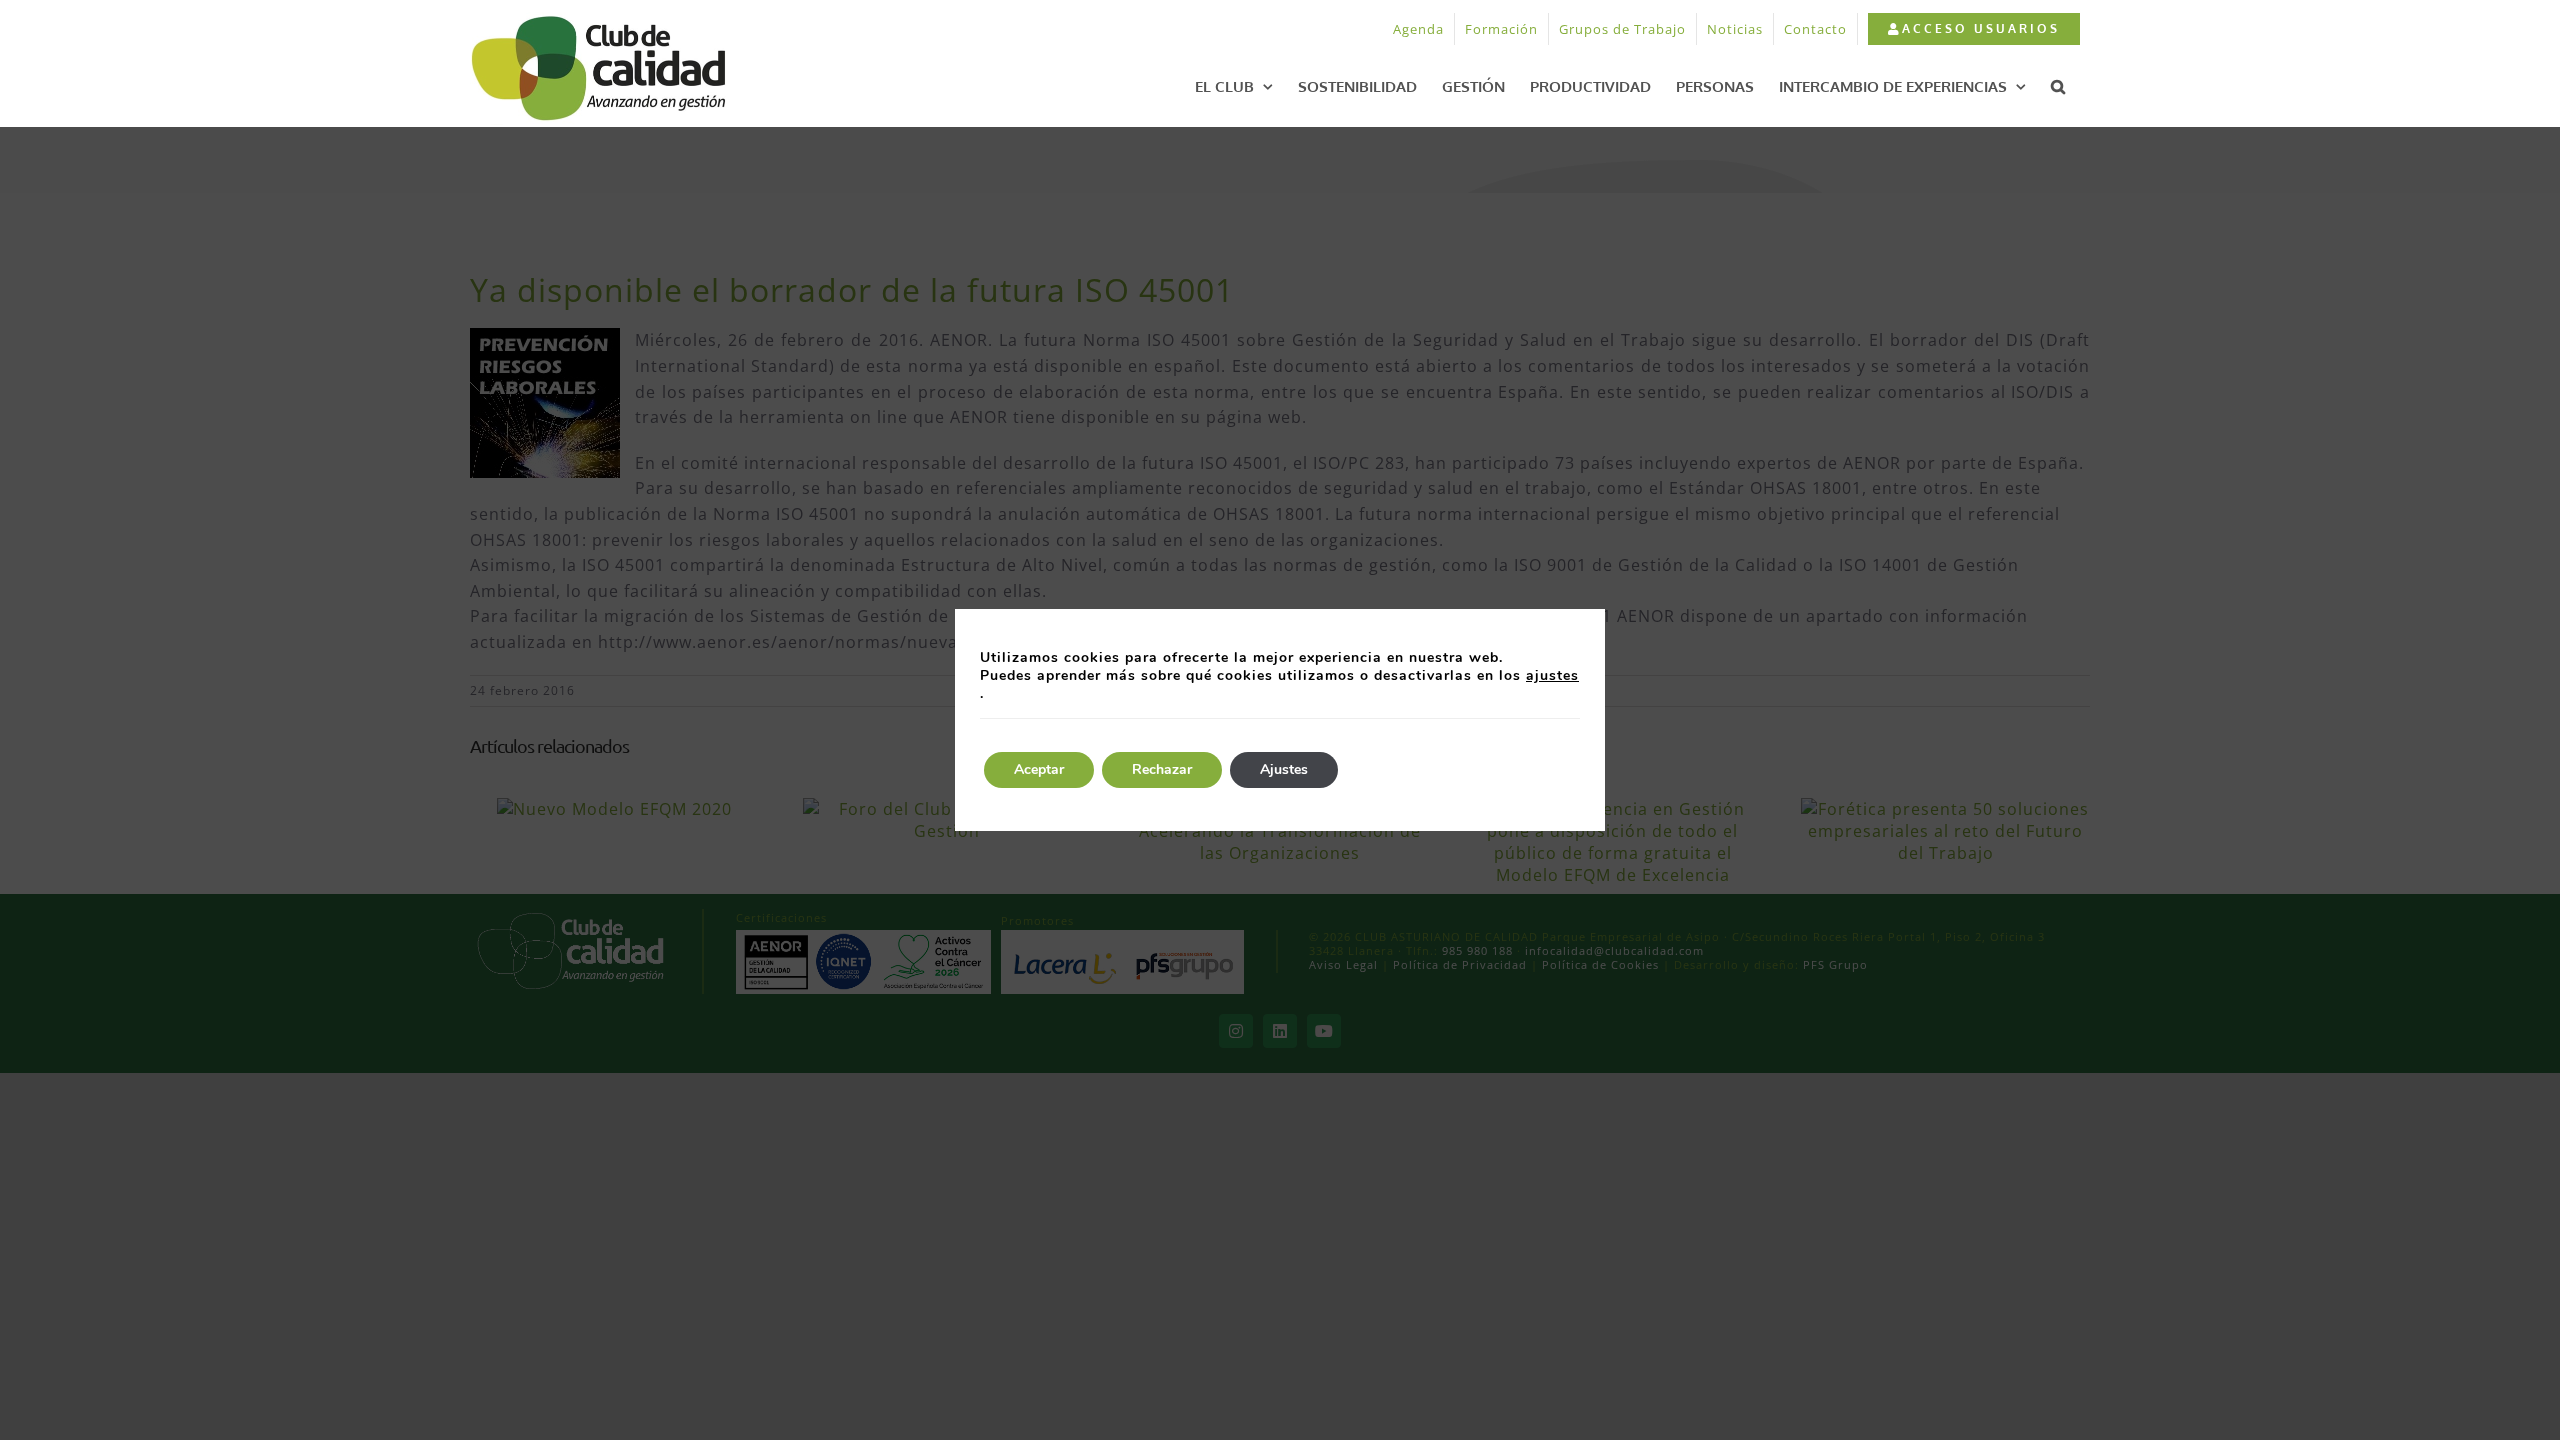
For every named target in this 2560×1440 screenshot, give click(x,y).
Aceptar (1039, 769)
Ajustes (1284, 769)
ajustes (1552, 676)
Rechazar (1162, 769)
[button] (2058, 86)
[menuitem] (1973, 29)
